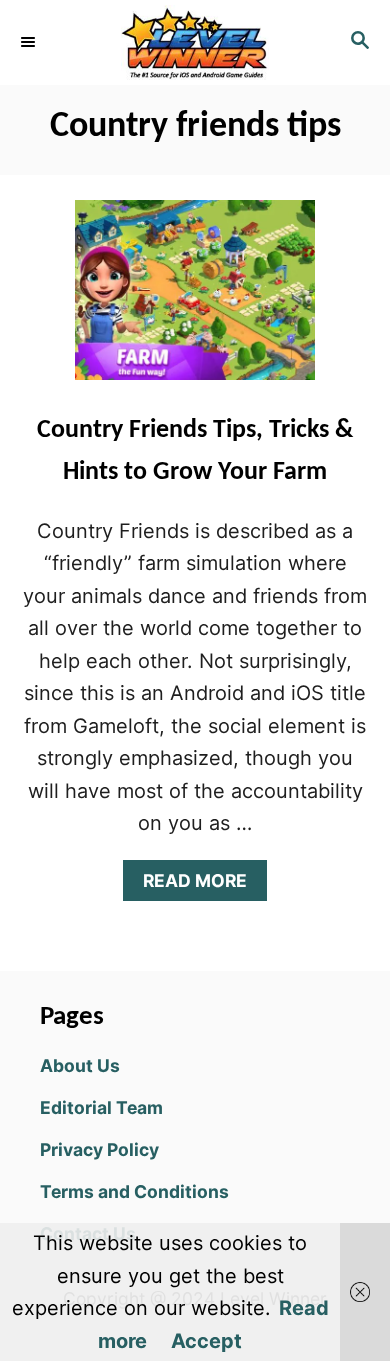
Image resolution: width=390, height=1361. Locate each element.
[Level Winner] (195, 42)
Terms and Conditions (134, 1191)
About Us (80, 1065)
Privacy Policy (99, 1149)
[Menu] (30, 42)
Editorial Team (101, 1107)
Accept (206, 1341)
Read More (203, 885)
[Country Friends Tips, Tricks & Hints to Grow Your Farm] (195, 300)
